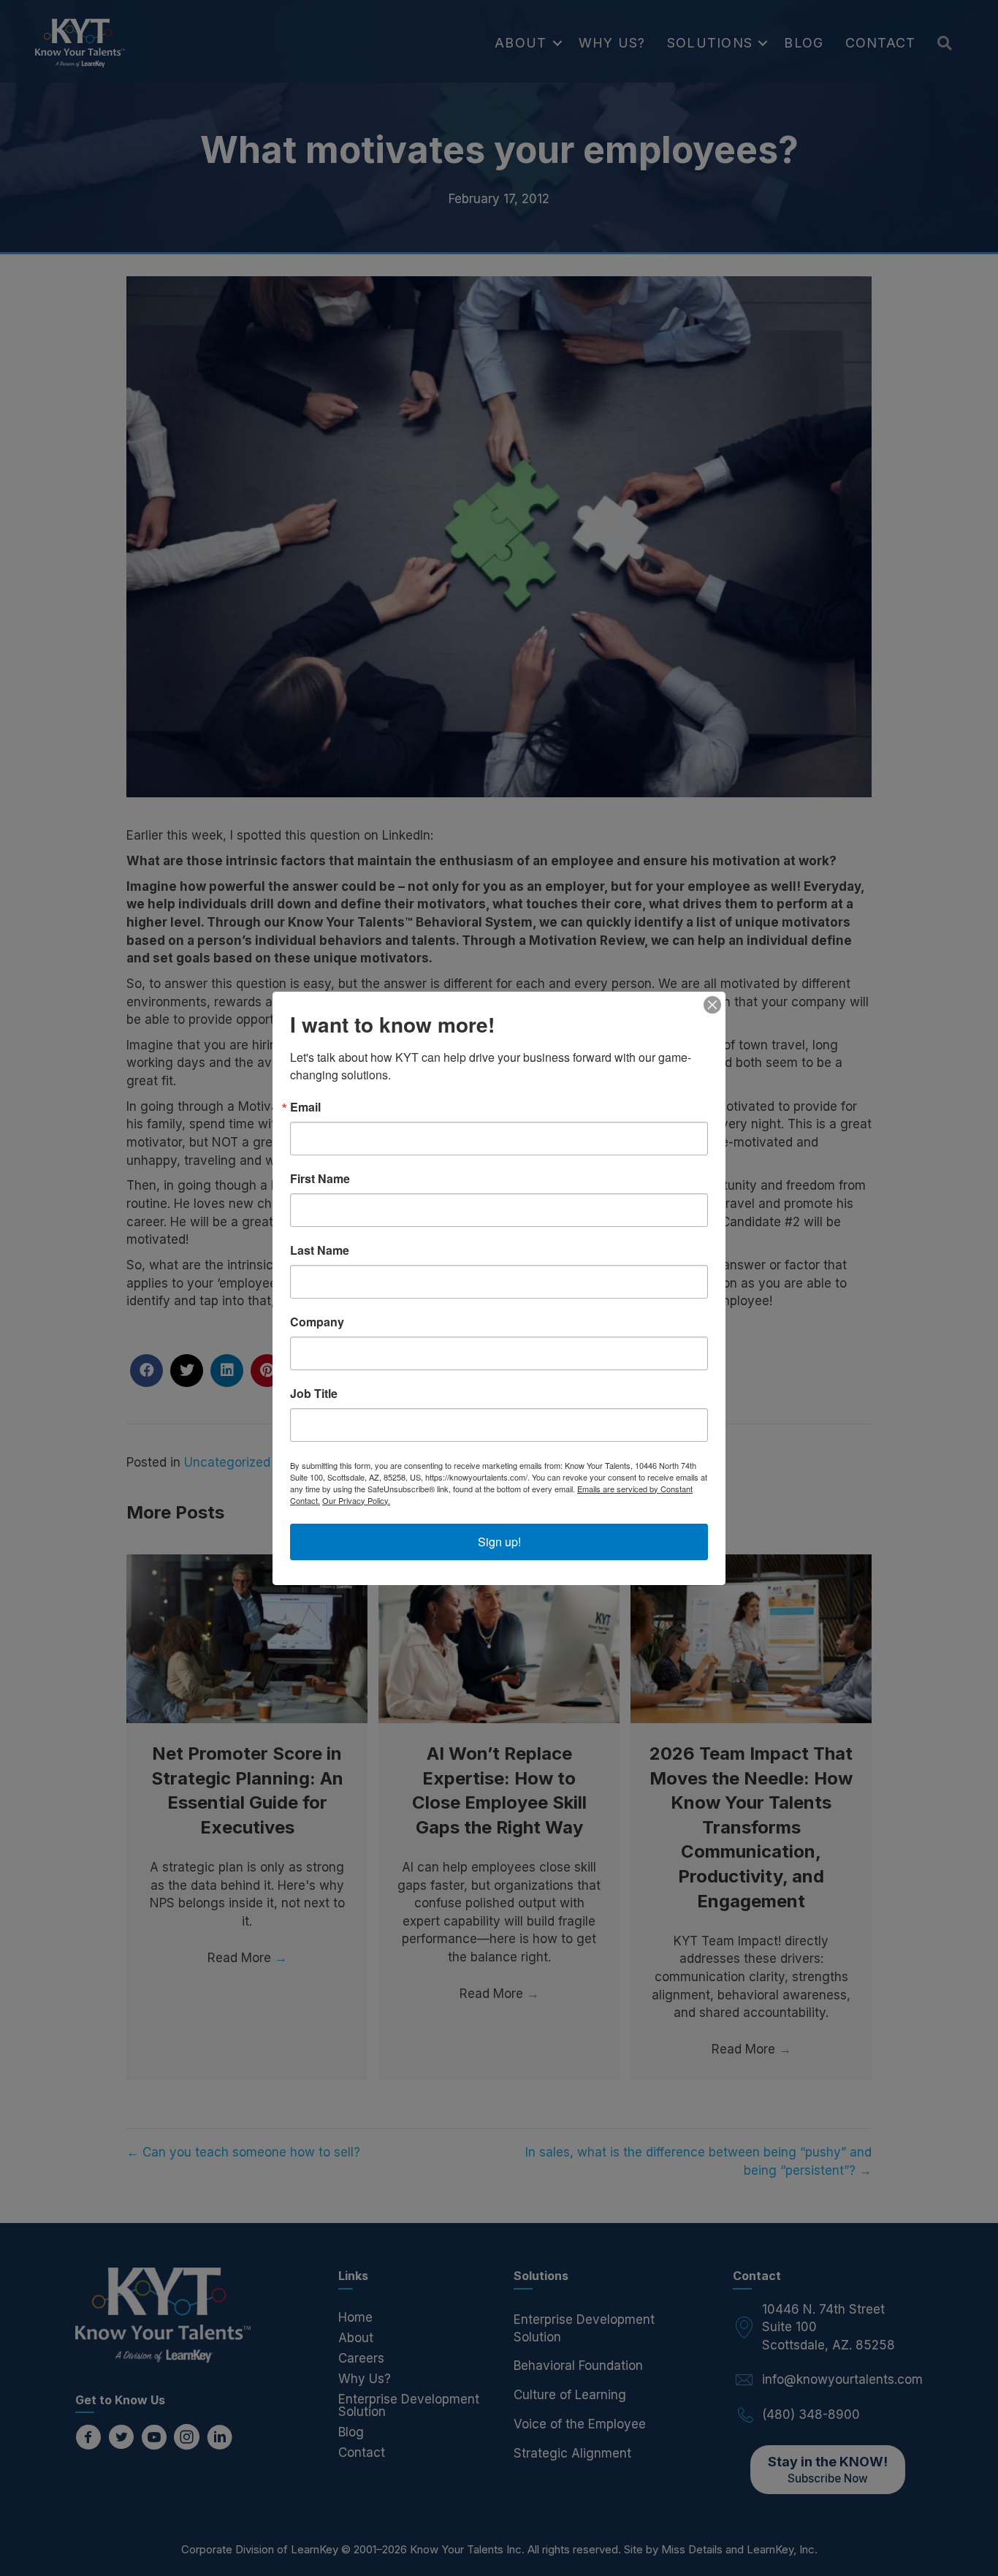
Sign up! (499, 1542)
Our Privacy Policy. (356, 1500)
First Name (320, 1179)
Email (305, 1107)
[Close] (712, 1005)
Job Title (314, 1394)
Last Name (320, 1250)
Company (317, 1322)
